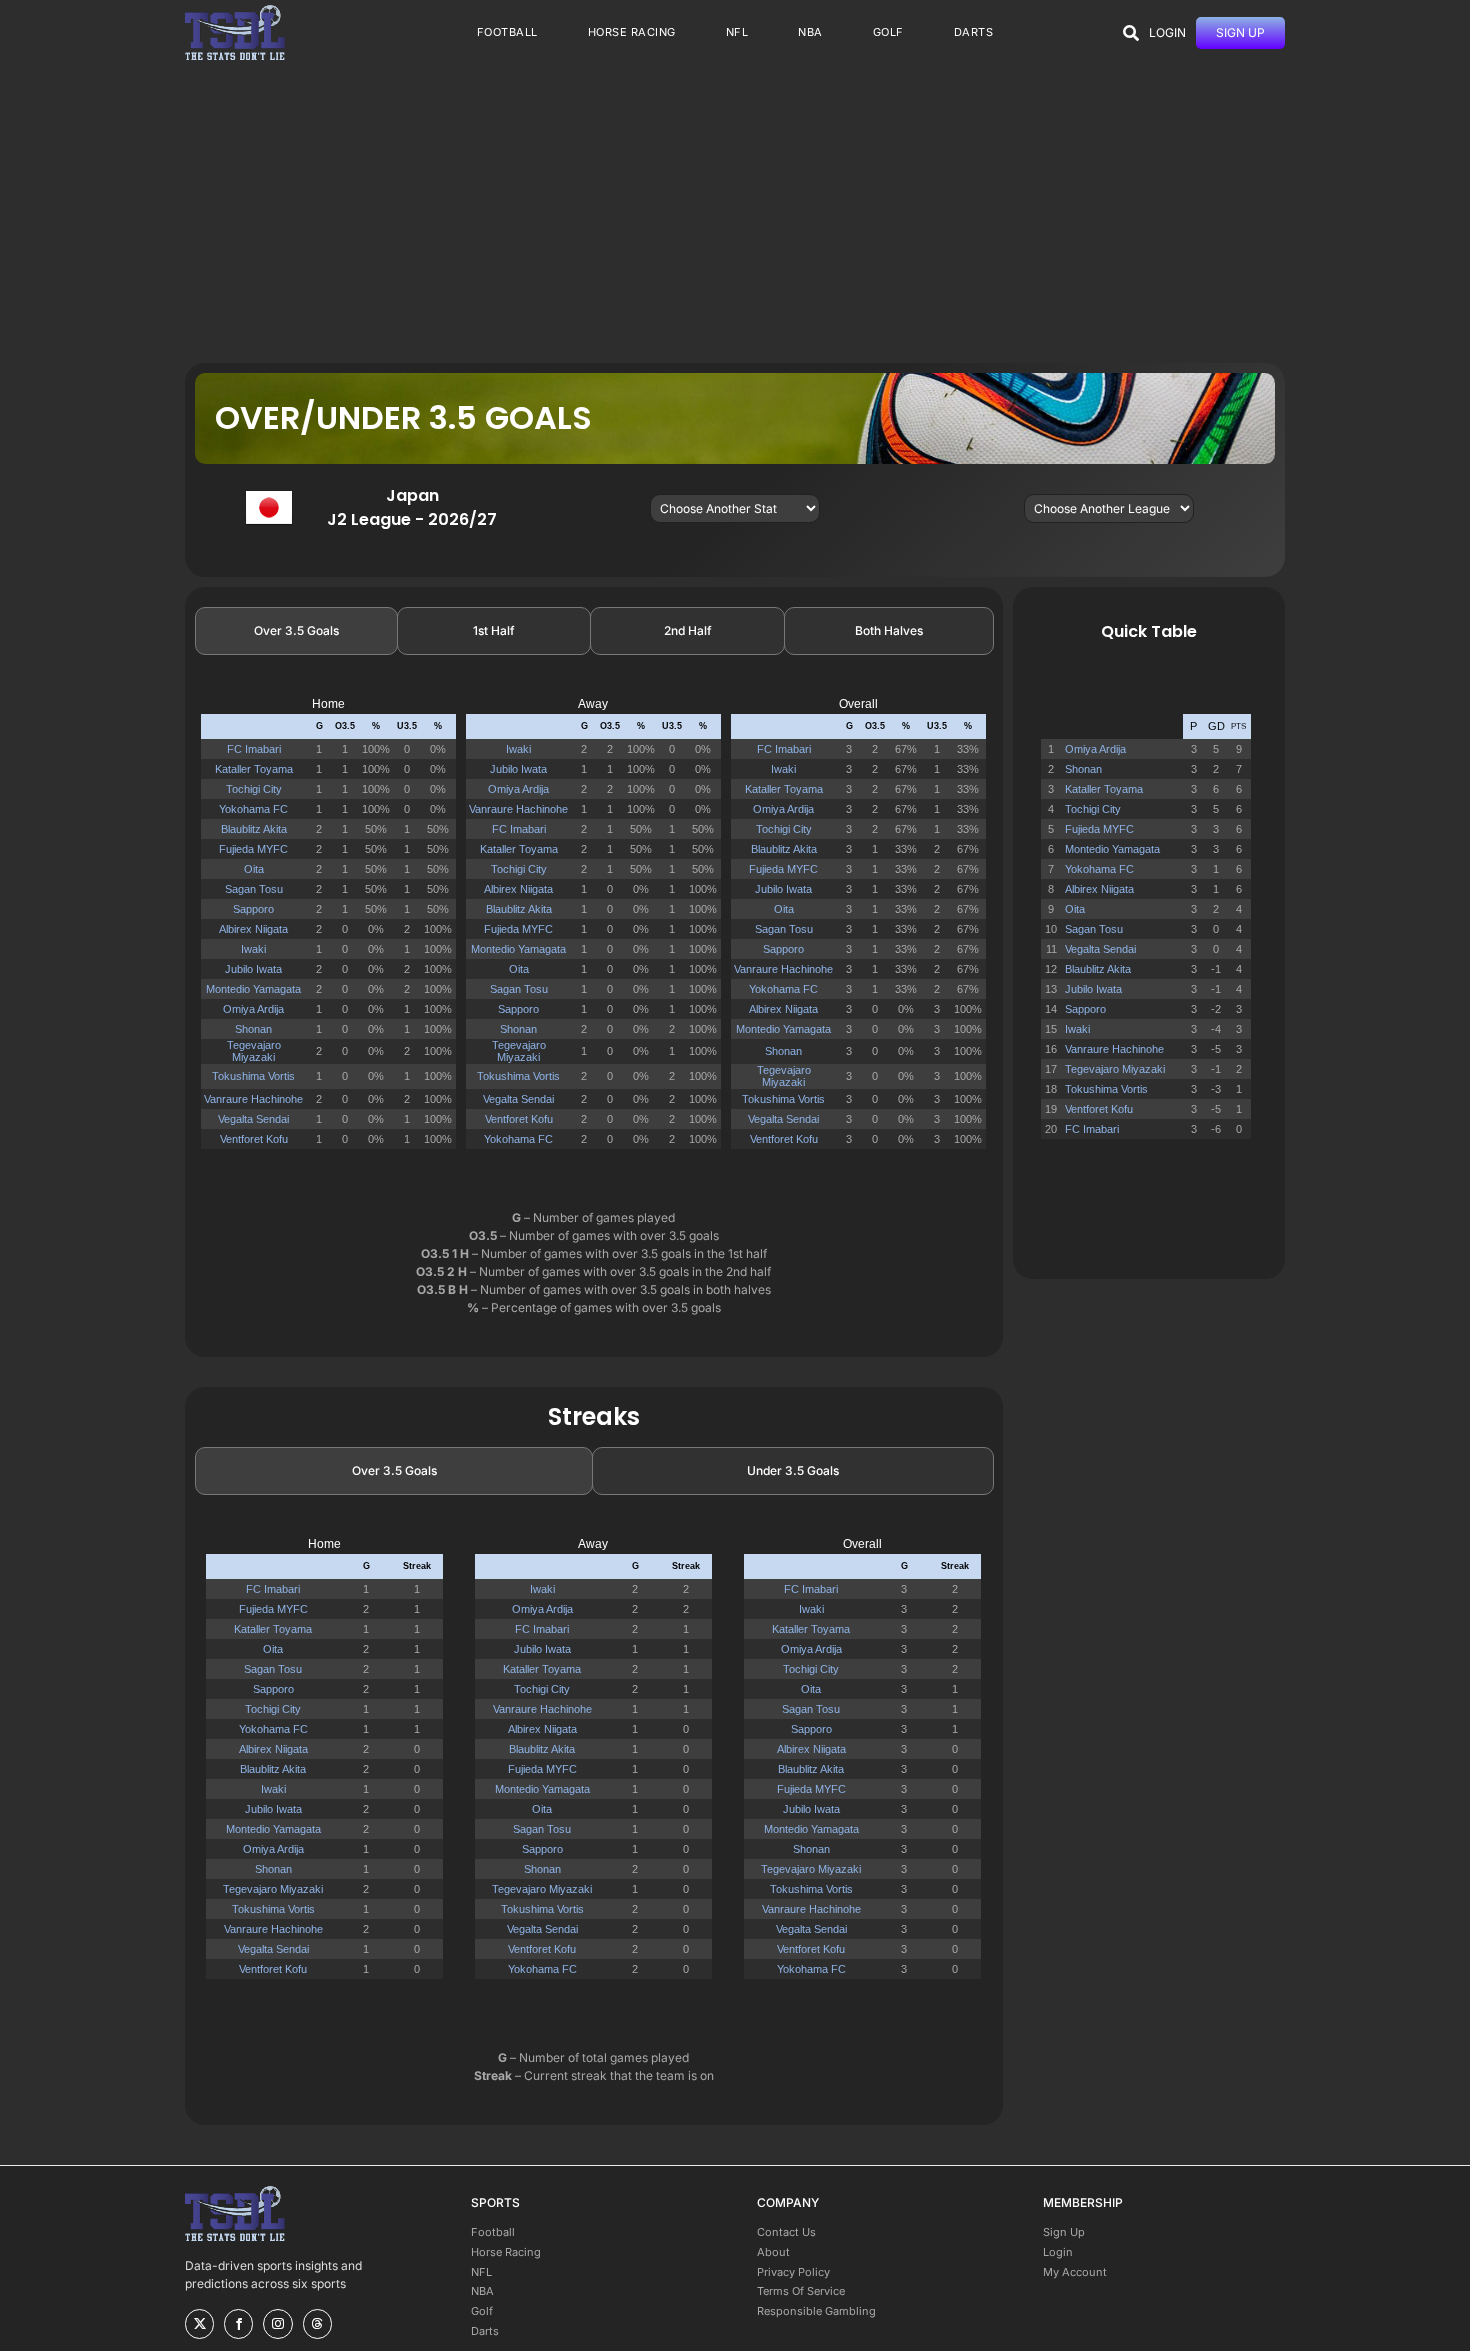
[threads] (317, 2324)
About (773, 2252)
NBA (482, 2291)
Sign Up (1064, 2232)
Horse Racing (506, 2252)
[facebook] (238, 2324)
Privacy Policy (793, 2272)
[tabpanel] (594, 926)
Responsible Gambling (816, 2311)
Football (493, 2232)
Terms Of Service (801, 2291)
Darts (485, 2331)
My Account (1075, 2272)
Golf (482, 2311)
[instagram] (277, 2324)
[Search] (1131, 33)
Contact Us (786, 2232)
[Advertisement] (735, 213)
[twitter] (199, 2324)
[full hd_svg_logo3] (235, 10)
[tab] (296, 631)
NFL (481, 2272)
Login (1058, 2252)
